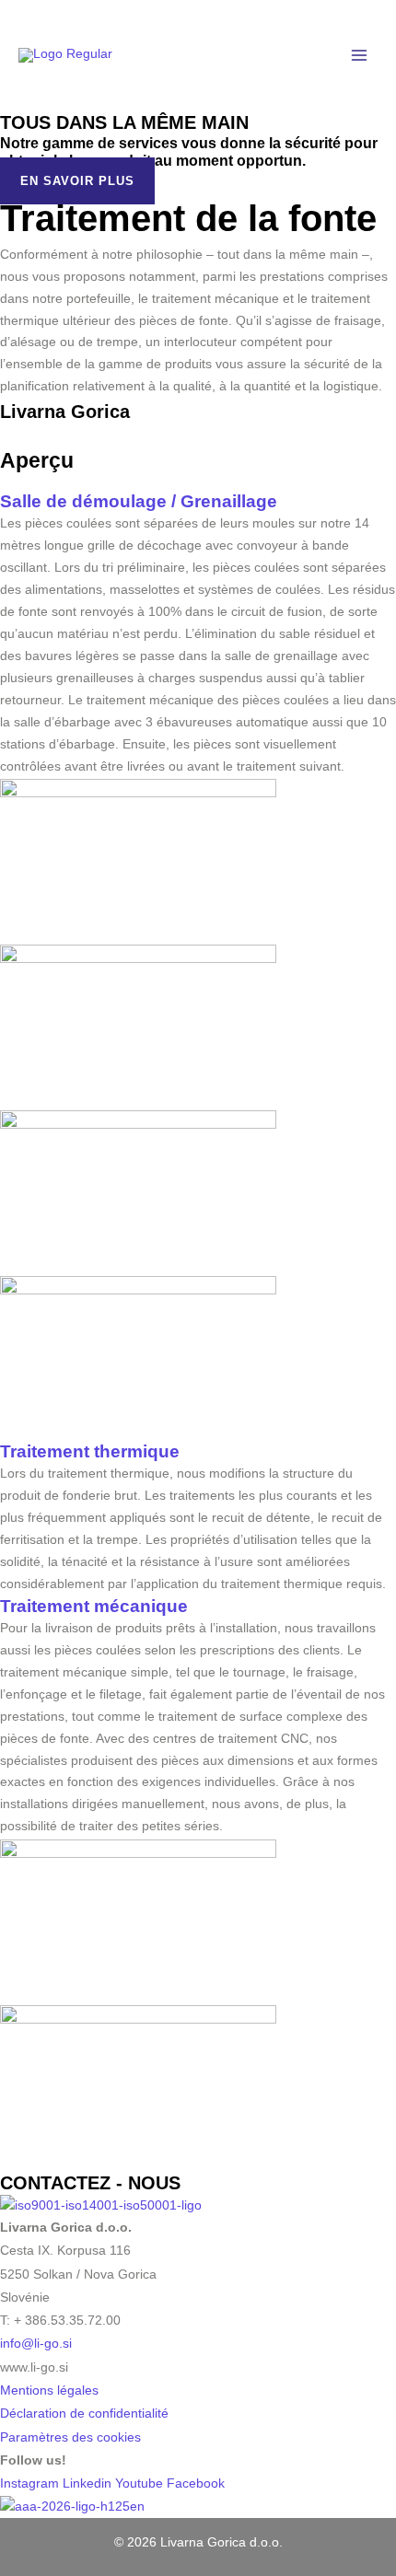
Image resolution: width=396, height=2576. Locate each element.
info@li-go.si (36, 2344)
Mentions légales (49, 2390)
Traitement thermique (90, 1451)
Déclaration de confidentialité (84, 2414)
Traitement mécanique (94, 1606)
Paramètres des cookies (70, 2437)
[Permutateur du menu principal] (360, 56)
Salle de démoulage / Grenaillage (139, 501)
